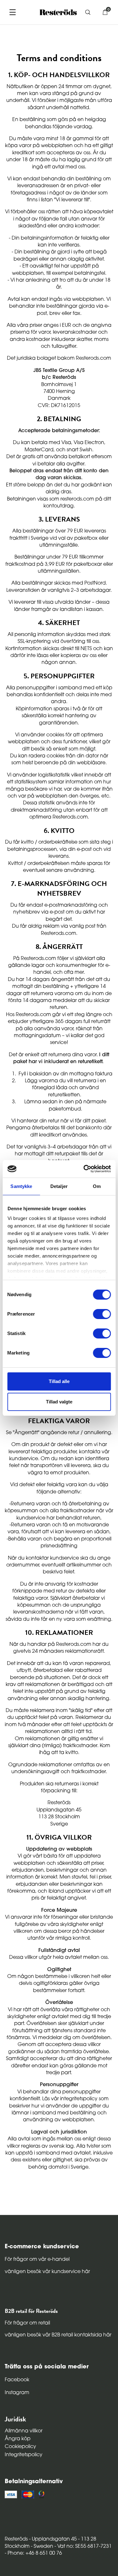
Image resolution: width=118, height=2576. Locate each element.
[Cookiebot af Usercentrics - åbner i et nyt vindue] (84, 1169)
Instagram (17, 2393)
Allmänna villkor (24, 2431)
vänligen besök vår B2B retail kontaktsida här (58, 2335)
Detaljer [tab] (59, 1186)
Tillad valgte (59, 1402)
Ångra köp (18, 2439)
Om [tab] (97, 1186)
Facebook (17, 2380)
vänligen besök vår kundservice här (47, 2272)
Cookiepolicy (20, 2447)
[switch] (102, 1314)
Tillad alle (59, 1381)
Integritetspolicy (24, 2455)
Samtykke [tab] (21, 1186)
